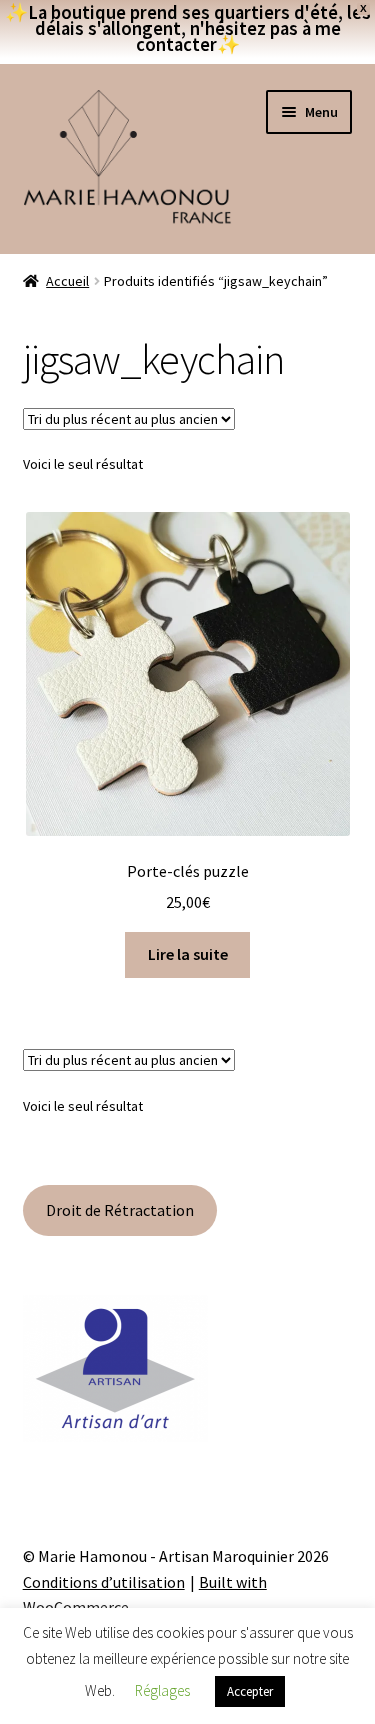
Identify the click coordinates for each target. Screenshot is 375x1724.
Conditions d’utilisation (104, 1582)
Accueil (67, 281)
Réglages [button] (162, 1690)
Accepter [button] (250, 1691)
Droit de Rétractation (120, 1210)
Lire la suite (188, 954)
